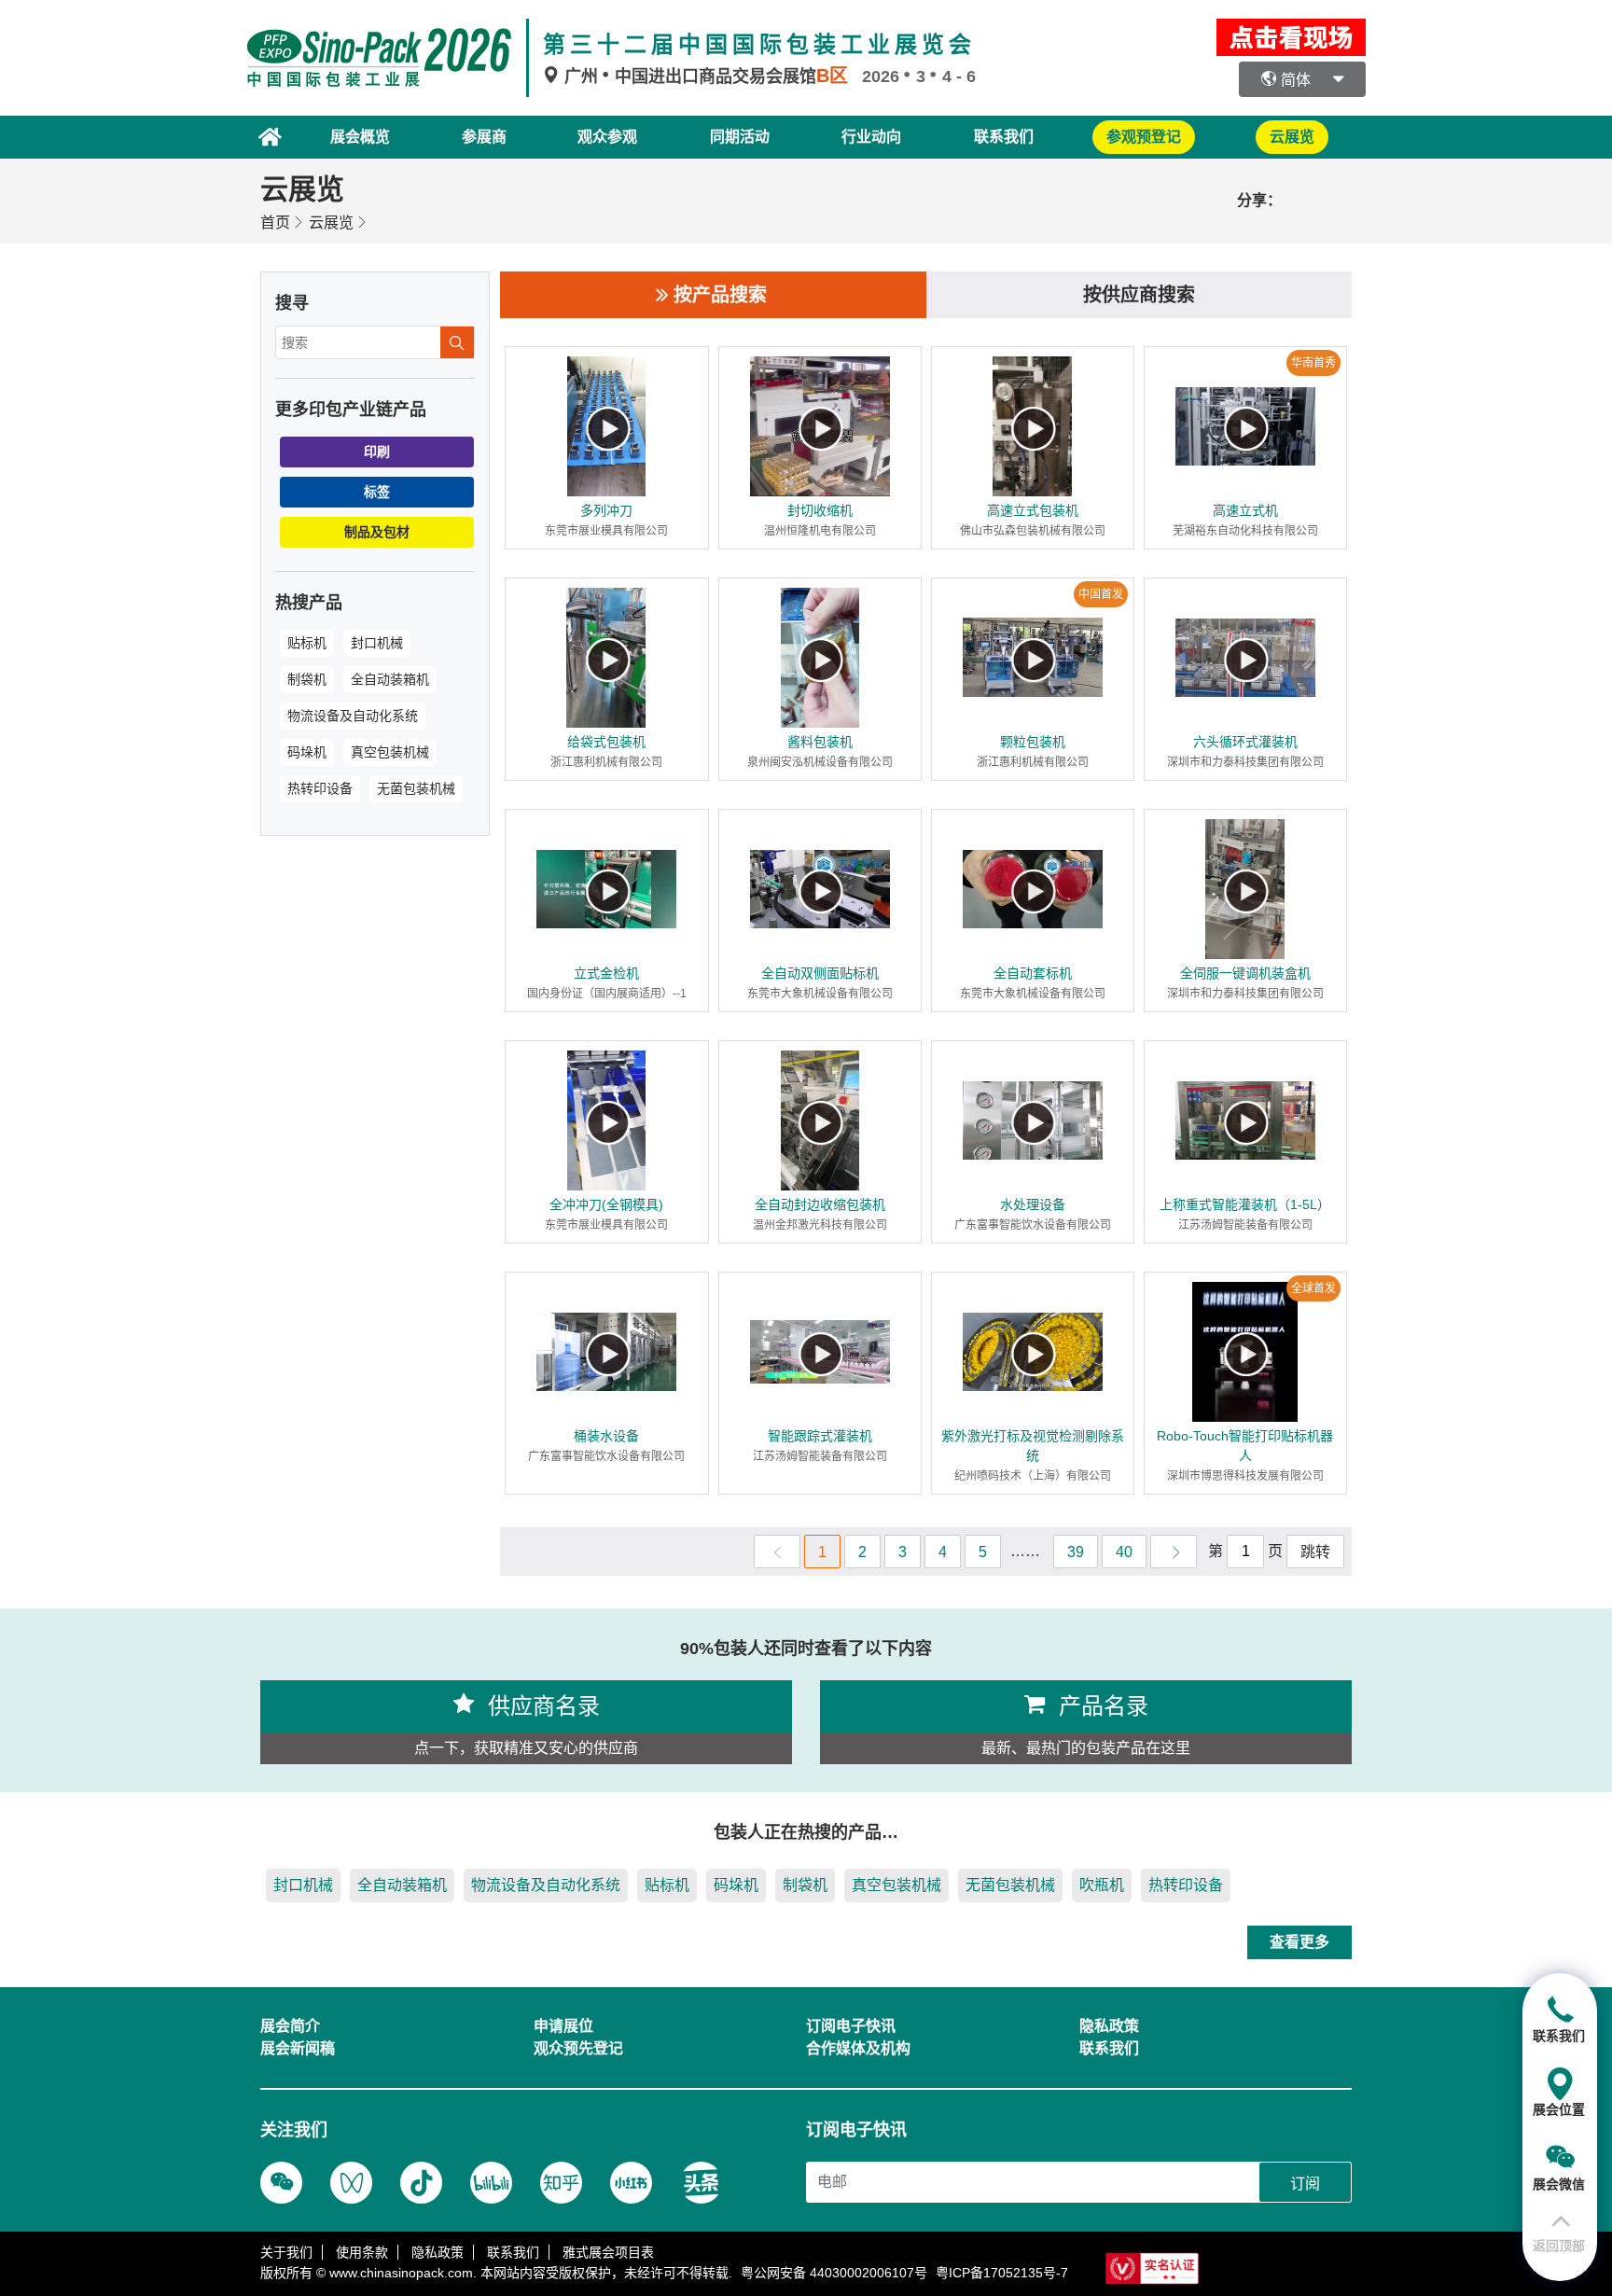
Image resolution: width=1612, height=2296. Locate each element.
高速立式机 (1245, 510)
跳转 (1315, 1552)
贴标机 (307, 643)
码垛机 (307, 752)
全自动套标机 (1033, 973)
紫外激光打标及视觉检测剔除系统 (1033, 1446)
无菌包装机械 (416, 788)
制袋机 (307, 679)
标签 (377, 492)
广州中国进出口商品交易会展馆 (704, 77)
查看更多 (1299, 1942)
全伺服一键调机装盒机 (1245, 973)
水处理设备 (1033, 1204)
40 (1124, 1552)
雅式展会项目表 (608, 2252)
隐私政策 (438, 2252)
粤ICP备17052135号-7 (1002, 2273)
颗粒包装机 (1033, 742)
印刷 (377, 452)
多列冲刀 (606, 510)
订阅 (1305, 2184)
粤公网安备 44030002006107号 (834, 2273)
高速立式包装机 (1033, 510)
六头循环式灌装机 (1245, 742)
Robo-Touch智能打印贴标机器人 (1245, 1446)
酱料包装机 (820, 742)
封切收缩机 (820, 510)
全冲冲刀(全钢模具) (606, 1204)
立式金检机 (606, 973)
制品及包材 (377, 532)
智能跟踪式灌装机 (820, 1436)
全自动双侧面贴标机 (820, 973)
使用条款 (362, 2252)
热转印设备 (320, 788)
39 (1076, 1552)
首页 (275, 223)
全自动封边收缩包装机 (820, 1204)
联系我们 (1004, 137)
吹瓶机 (1102, 1885)
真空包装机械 (390, 752)
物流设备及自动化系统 (353, 716)
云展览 (331, 223)
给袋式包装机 (606, 742)
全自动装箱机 (390, 679)
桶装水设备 (606, 1436)
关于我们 (286, 2252)
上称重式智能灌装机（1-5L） (1245, 1204)
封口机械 (377, 643)
